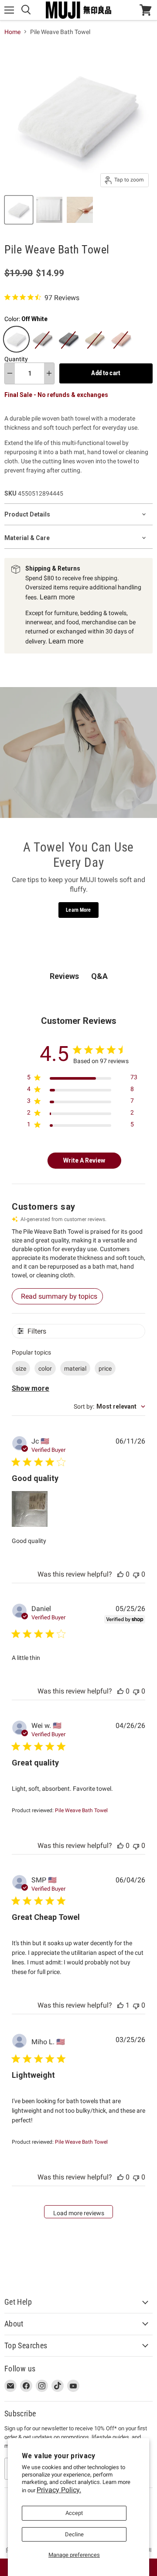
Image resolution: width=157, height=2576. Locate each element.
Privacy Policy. (59, 2490)
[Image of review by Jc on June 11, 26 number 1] (30, 1509)
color (45, 1368)
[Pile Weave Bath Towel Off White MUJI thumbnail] (19, 210)
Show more (31, 1388)
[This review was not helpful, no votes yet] (136, 1574)
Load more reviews (79, 2213)
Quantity (16, 359)
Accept (74, 2513)
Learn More (78, 910)
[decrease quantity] (10, 373)
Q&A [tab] (99, 976)
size (21, 1368)
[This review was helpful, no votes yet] (120, 1574)
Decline (74, 2534)
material (75, 1368)
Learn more (57, 597)
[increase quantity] (49, 373)
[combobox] (109, 1406)
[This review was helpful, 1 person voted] (120, 2005)
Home (12, 32)
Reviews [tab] (64, 976)
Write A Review (84, 1160)
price (105, 1368)
